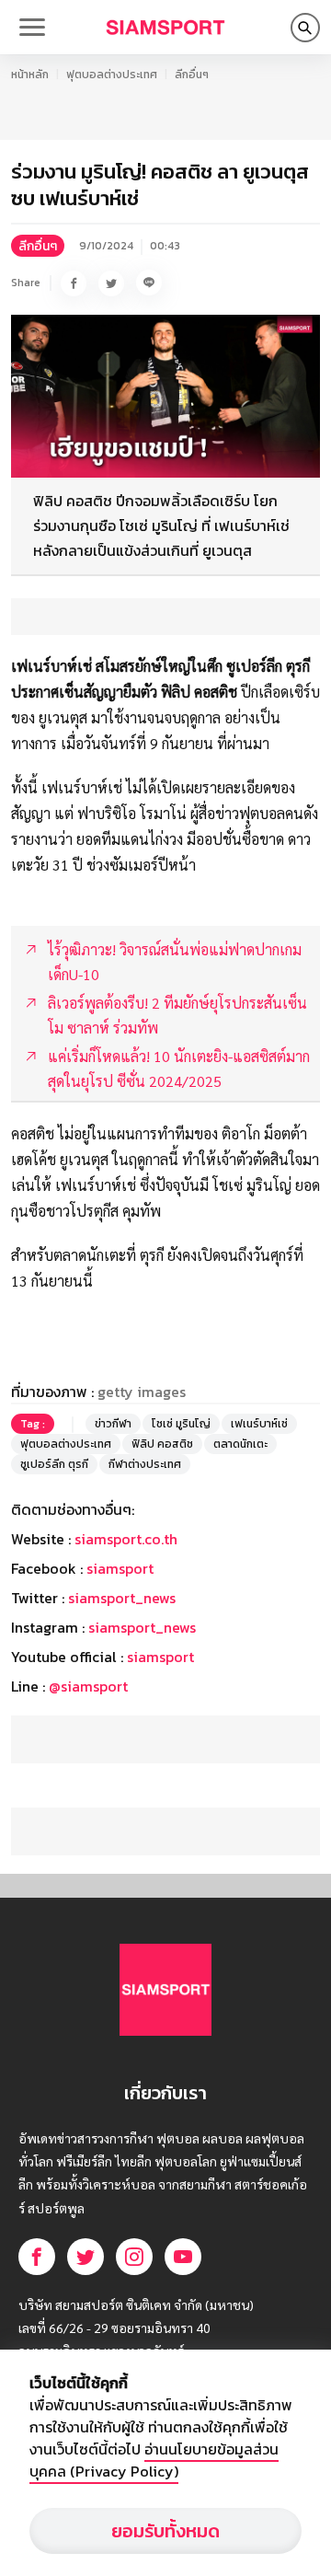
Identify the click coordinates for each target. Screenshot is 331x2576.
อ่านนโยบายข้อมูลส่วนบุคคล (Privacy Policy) (154, 2460)
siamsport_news (122, 1598)
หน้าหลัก (30, 75)
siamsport (120, 1568)
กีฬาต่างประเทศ (145, 1464)
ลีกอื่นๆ (192, 75)
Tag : (33, 1424)
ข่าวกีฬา (113, 1424)
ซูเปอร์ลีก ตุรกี (54, 1464)
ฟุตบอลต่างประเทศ (112, 75)
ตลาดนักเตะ (240, 1444)
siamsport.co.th (126, 1539)
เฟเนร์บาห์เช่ (259, 1424)
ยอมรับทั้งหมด (165, 2531)
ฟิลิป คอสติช (162, 1444)
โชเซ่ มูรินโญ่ (181, 1424)
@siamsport (88, 1686)
